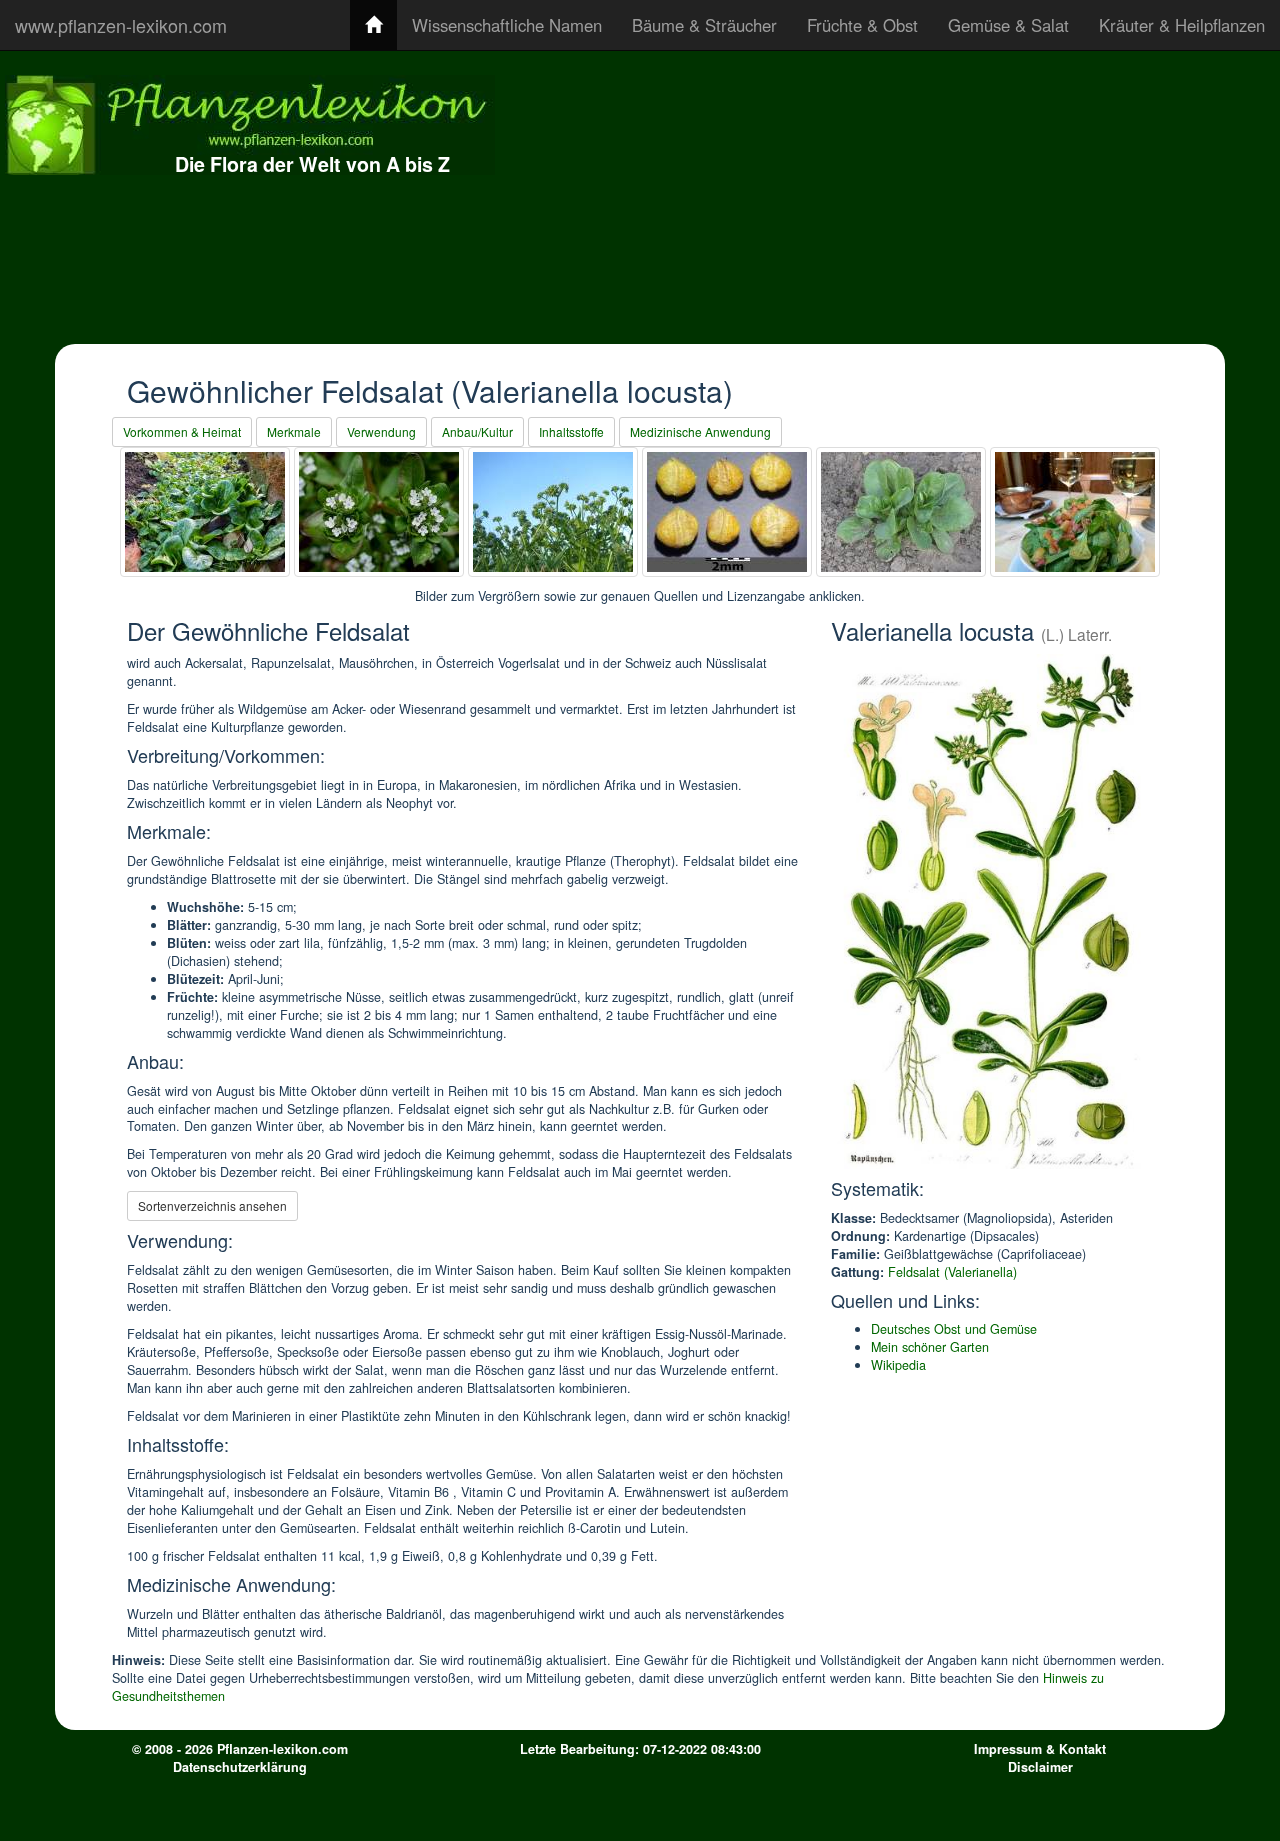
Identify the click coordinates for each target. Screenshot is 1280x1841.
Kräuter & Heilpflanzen (1182, 25)
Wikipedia (898, 1365)
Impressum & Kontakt (1040, 1749)
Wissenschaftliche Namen (507, 25)
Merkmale (294, 431)
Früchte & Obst (862, 25)
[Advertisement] (957, 195)
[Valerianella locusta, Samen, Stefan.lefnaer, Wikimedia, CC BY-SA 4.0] (727, 512)
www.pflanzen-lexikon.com (121, 25)
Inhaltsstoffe (571, 431)
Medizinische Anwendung (700, 431)
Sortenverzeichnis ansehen (212, 1205)
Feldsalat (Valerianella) (952, 1272)
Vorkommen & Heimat (182, 431)
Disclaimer (1040, 1767)
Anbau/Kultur (477, 431)
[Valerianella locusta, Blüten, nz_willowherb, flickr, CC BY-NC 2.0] (379, 512)
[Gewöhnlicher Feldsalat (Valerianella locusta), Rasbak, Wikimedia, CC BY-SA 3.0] (901, 512)
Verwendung (381, 431)
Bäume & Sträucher (704, 25)
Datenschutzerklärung (240, 1767)
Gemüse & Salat (1008, 25)
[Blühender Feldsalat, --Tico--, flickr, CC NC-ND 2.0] (553, 512)
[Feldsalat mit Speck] (1075, 512)
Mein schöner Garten (930, 1347)
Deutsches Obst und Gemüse (954, 1329)
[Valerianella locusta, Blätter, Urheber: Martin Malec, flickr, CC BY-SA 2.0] (205, 512)
